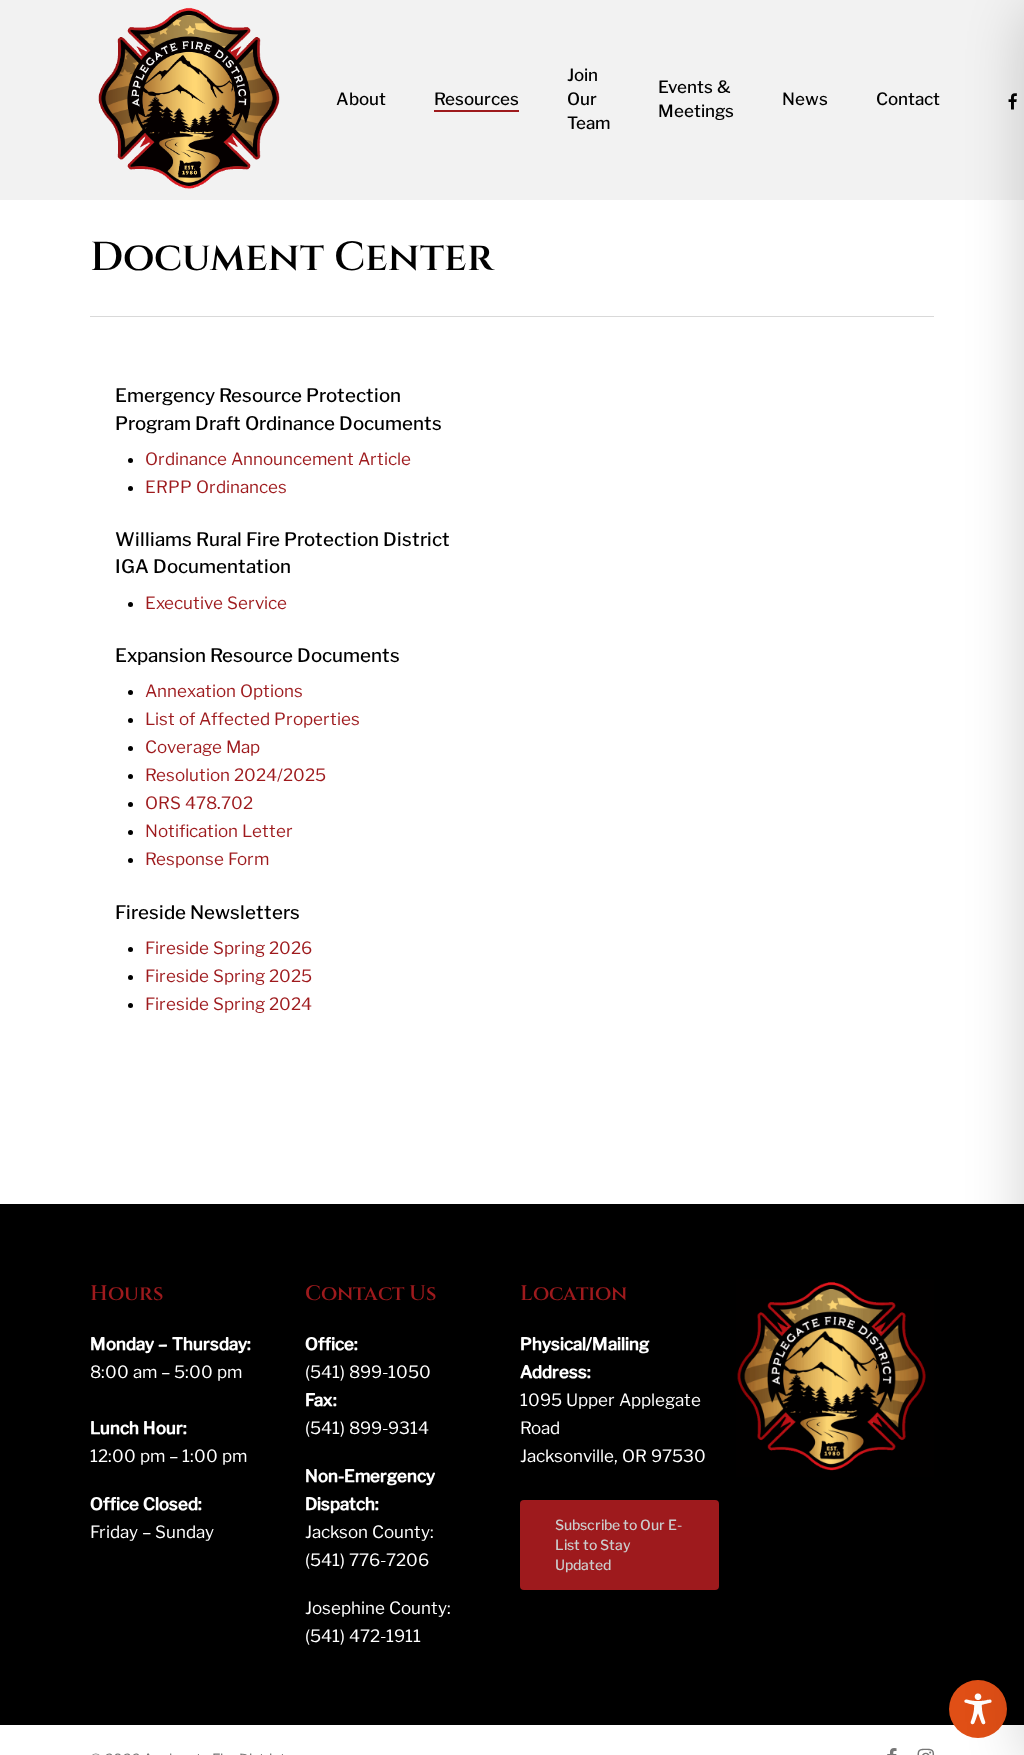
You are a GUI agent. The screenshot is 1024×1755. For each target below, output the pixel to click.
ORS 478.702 (199, 803)
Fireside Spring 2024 (228, 1004)
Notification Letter (219, 831)
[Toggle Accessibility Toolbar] (978, 1709)
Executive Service (216, 603)
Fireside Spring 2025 (228, 976)
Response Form (207, 859)
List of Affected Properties (252, 719)
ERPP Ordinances (216, 487)
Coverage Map (202, 747)
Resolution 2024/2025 (235, 775)
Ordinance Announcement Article (278, 459)
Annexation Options (224, 691)
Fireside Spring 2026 (228, 948)
